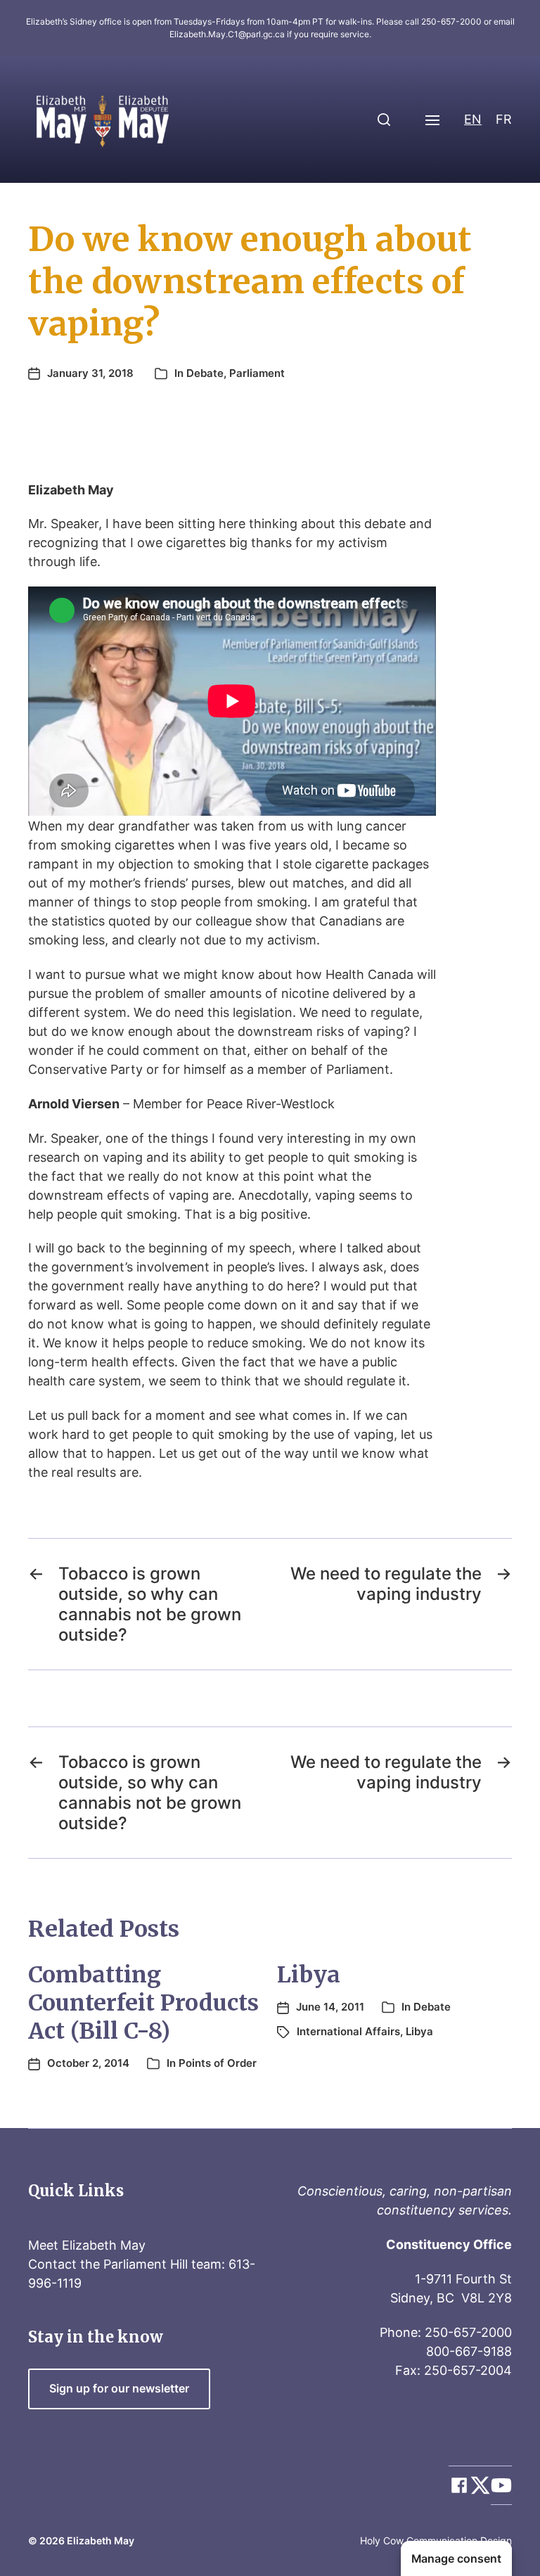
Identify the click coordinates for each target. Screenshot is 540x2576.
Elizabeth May (101, 2540)
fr (504, 119)
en (473, 119)
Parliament (257, 373)
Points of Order (218, 2063)
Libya (309, 1975)
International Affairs (348, 2031)
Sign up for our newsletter (119, 2389)
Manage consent (456, 2559)
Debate (205, 373)
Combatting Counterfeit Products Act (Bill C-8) (143, 2003)
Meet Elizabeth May (87, 2245)
